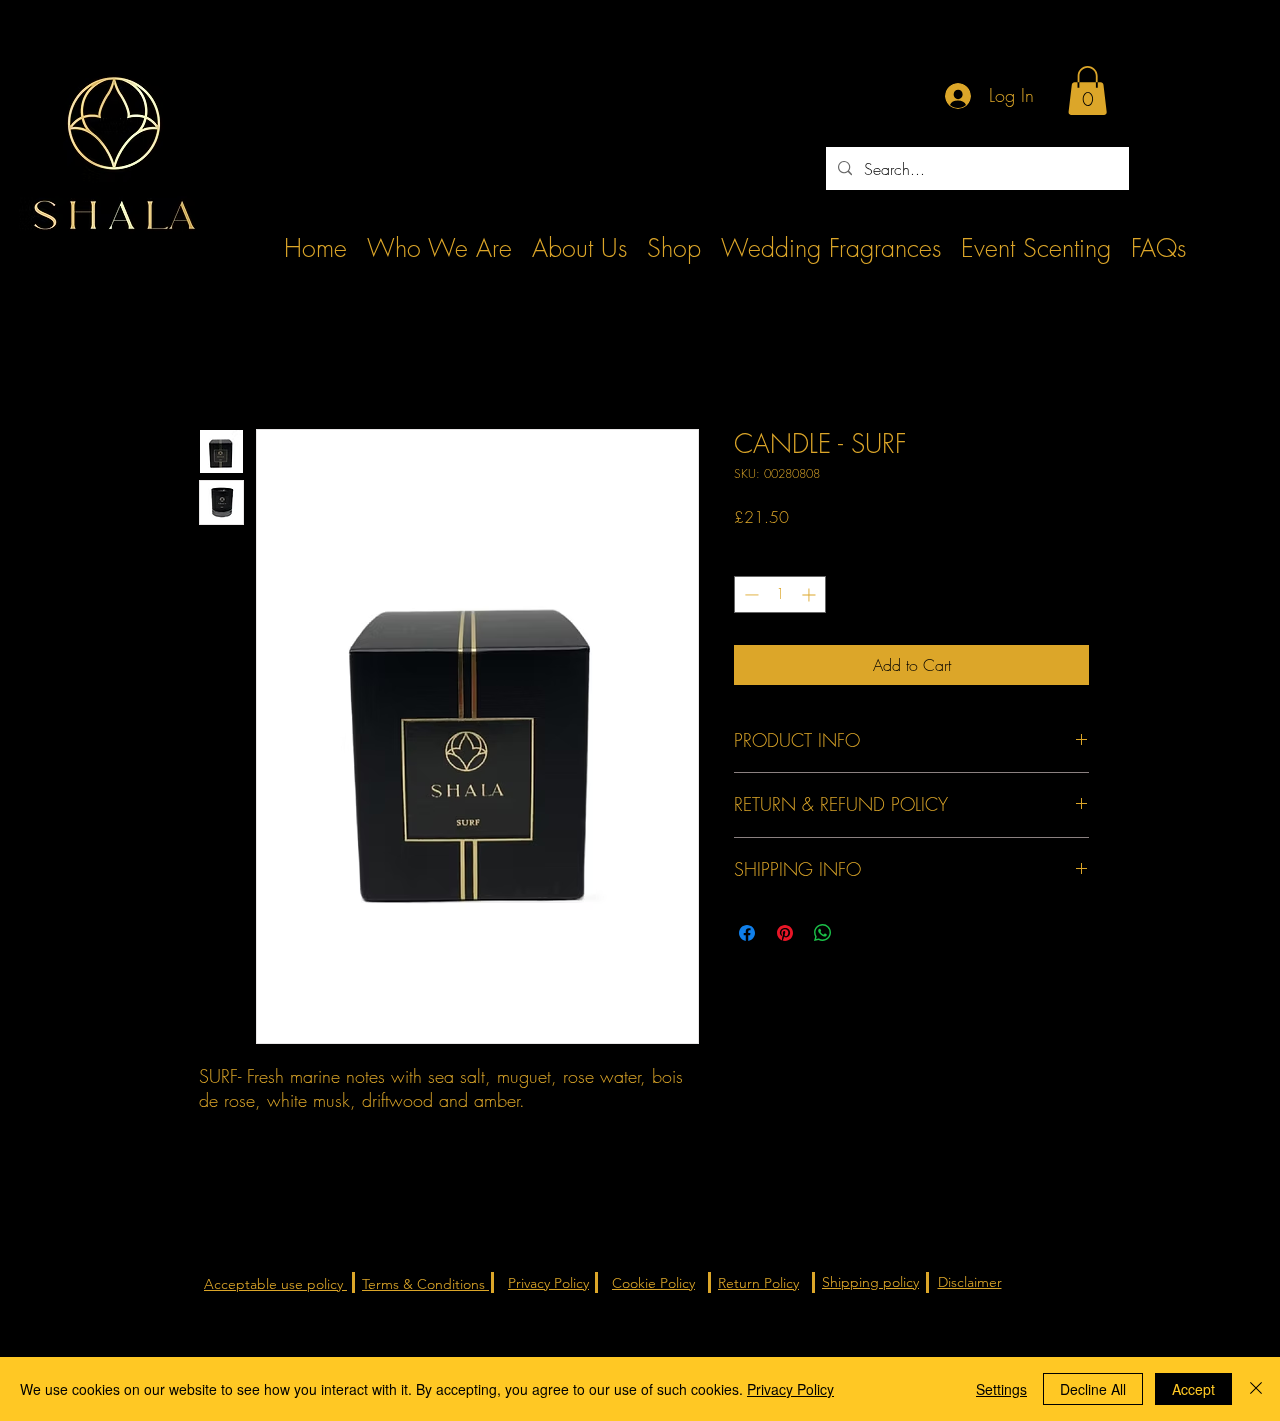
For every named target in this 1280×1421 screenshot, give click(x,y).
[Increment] (810, 594)
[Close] (1256, 1389)
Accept (1193, 1389)
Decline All (1093, 1389)
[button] (1087, 90)
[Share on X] (861, 933)
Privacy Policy (790, 1389)
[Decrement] (749, 594)
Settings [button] (1001, 1389)
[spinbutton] (780, 594)
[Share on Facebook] (747, 933)
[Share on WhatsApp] (823, 933)
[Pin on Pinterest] (785, 933)
